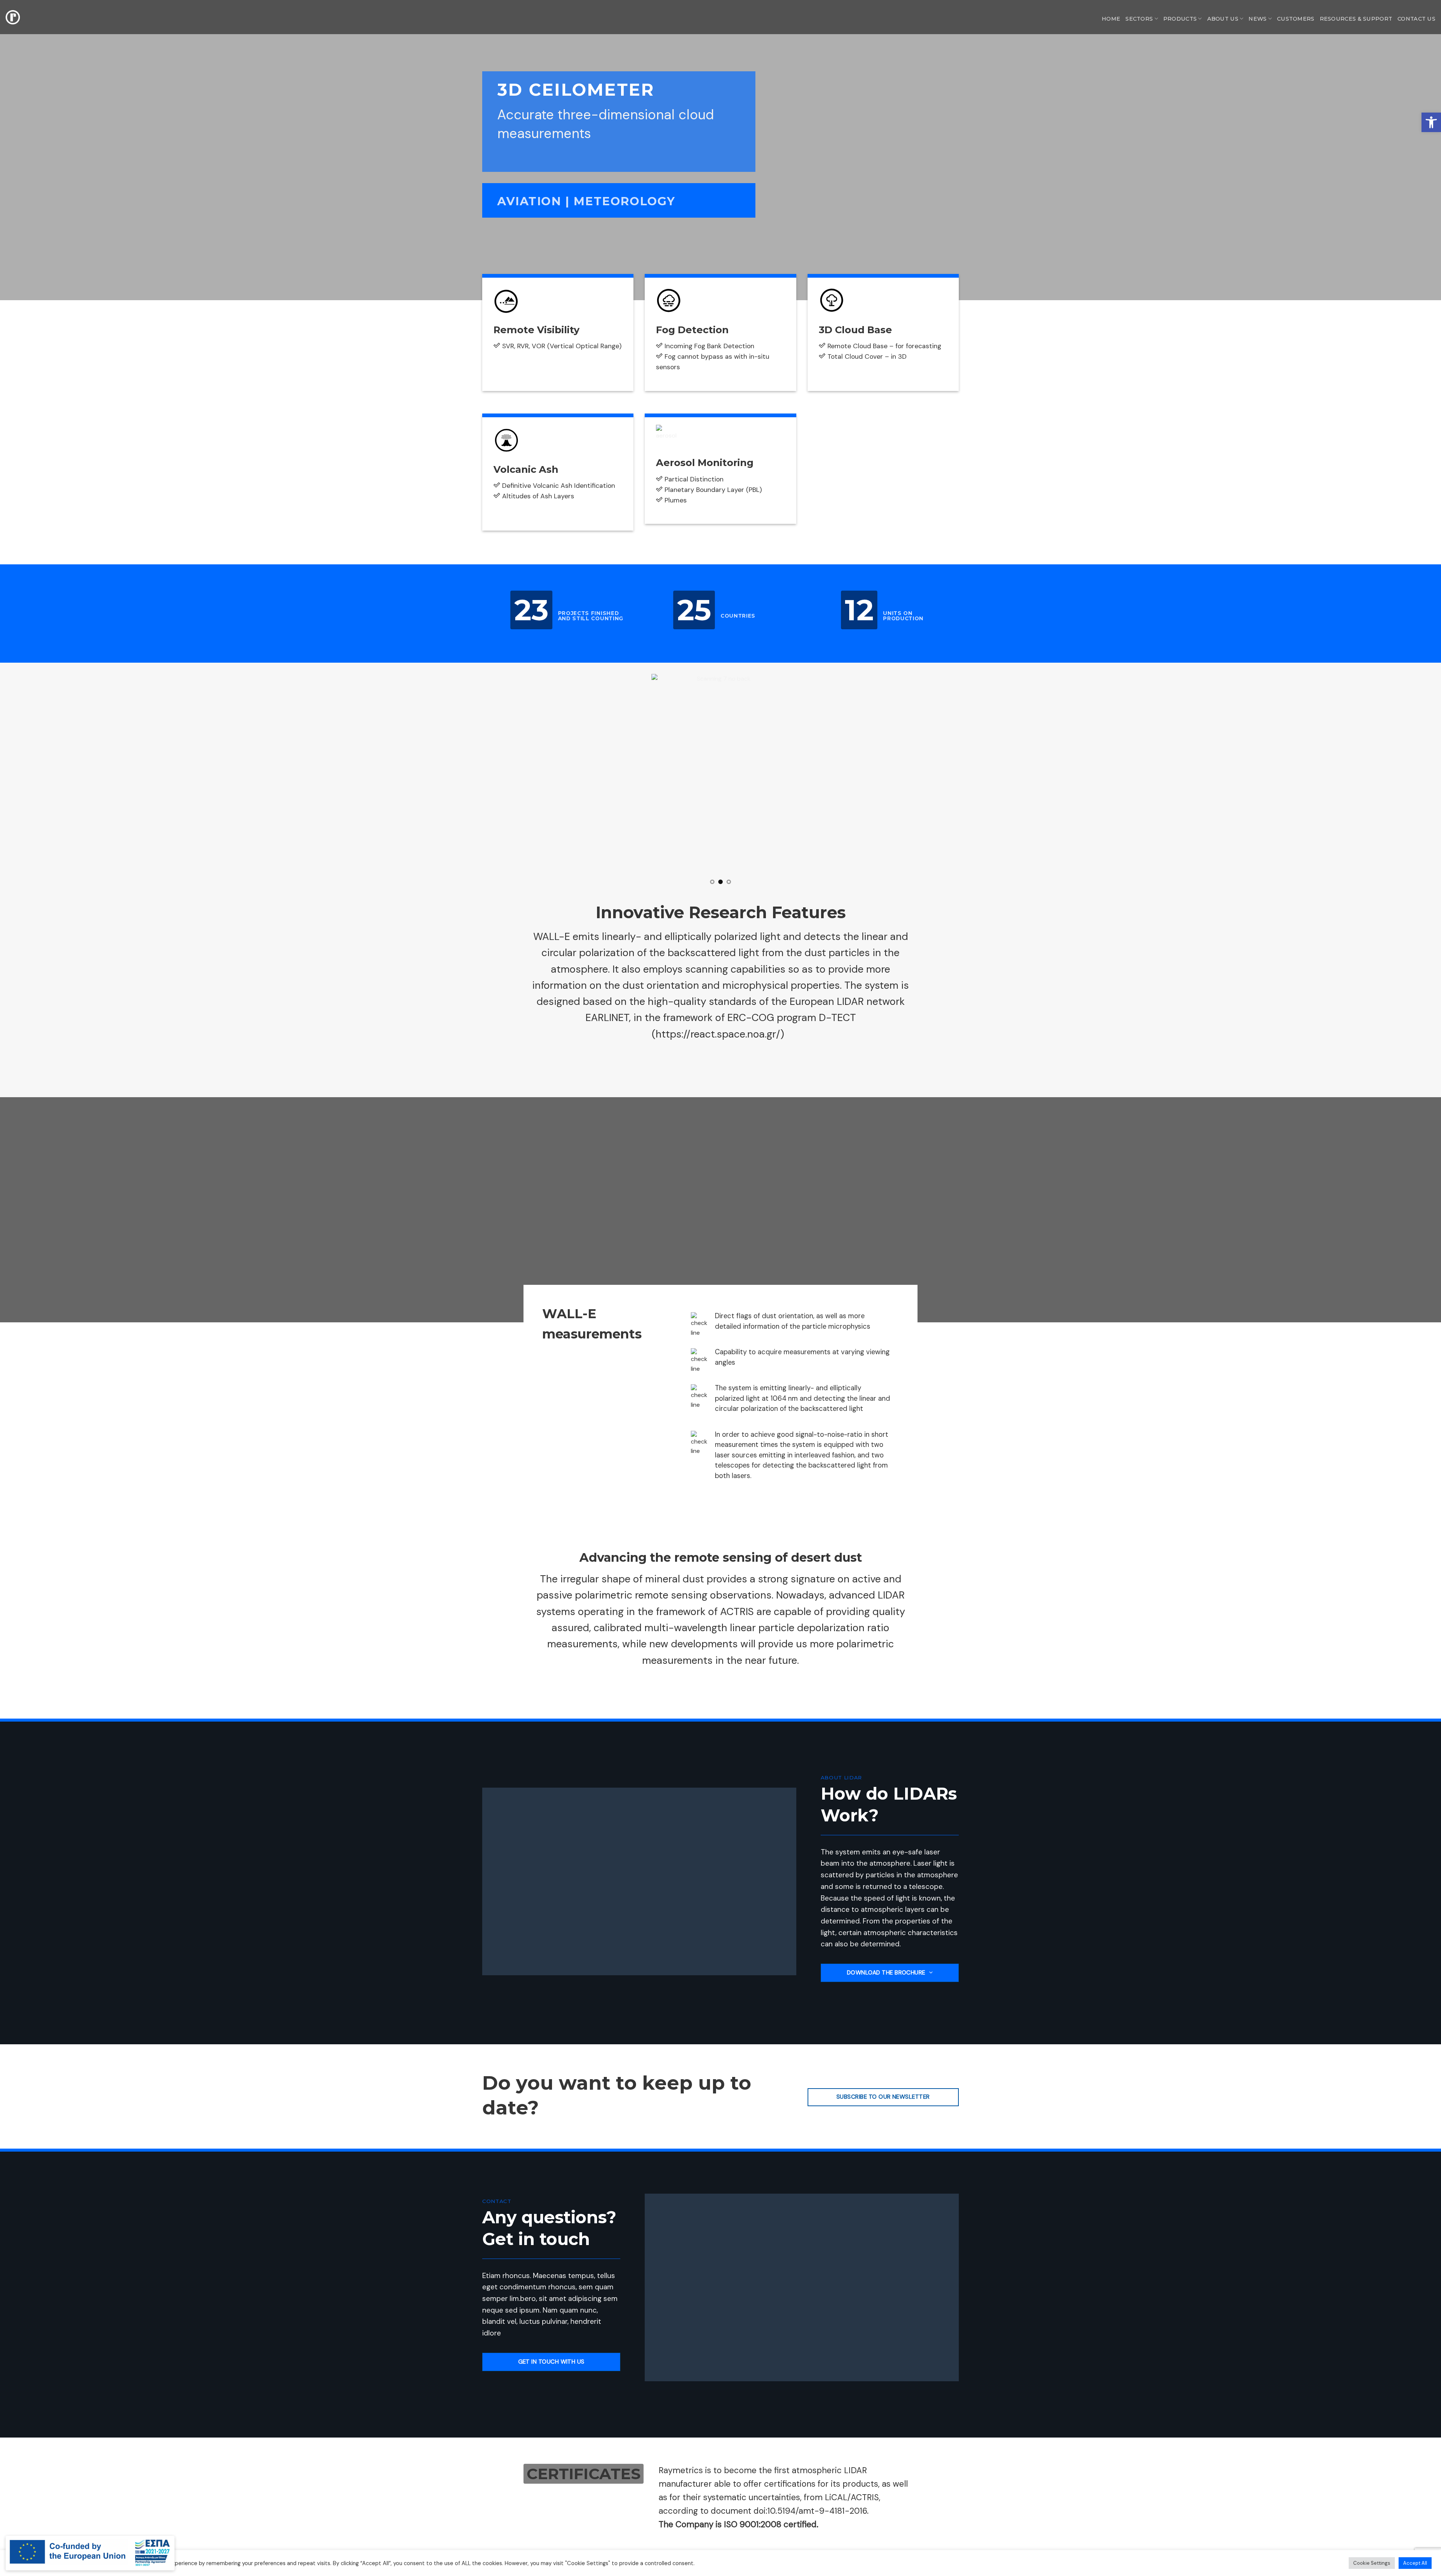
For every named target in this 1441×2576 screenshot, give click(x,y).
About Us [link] (1223, 19)
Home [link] (1111, 19)
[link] (1431, 122)
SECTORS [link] (1139, 19)
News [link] (1257, 19)
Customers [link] (1296, 19)
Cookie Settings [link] (1372, 2563)
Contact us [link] (1416, 19)
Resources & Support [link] (1356, 19)
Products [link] (1180, 19)
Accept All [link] (1415, 2563)
